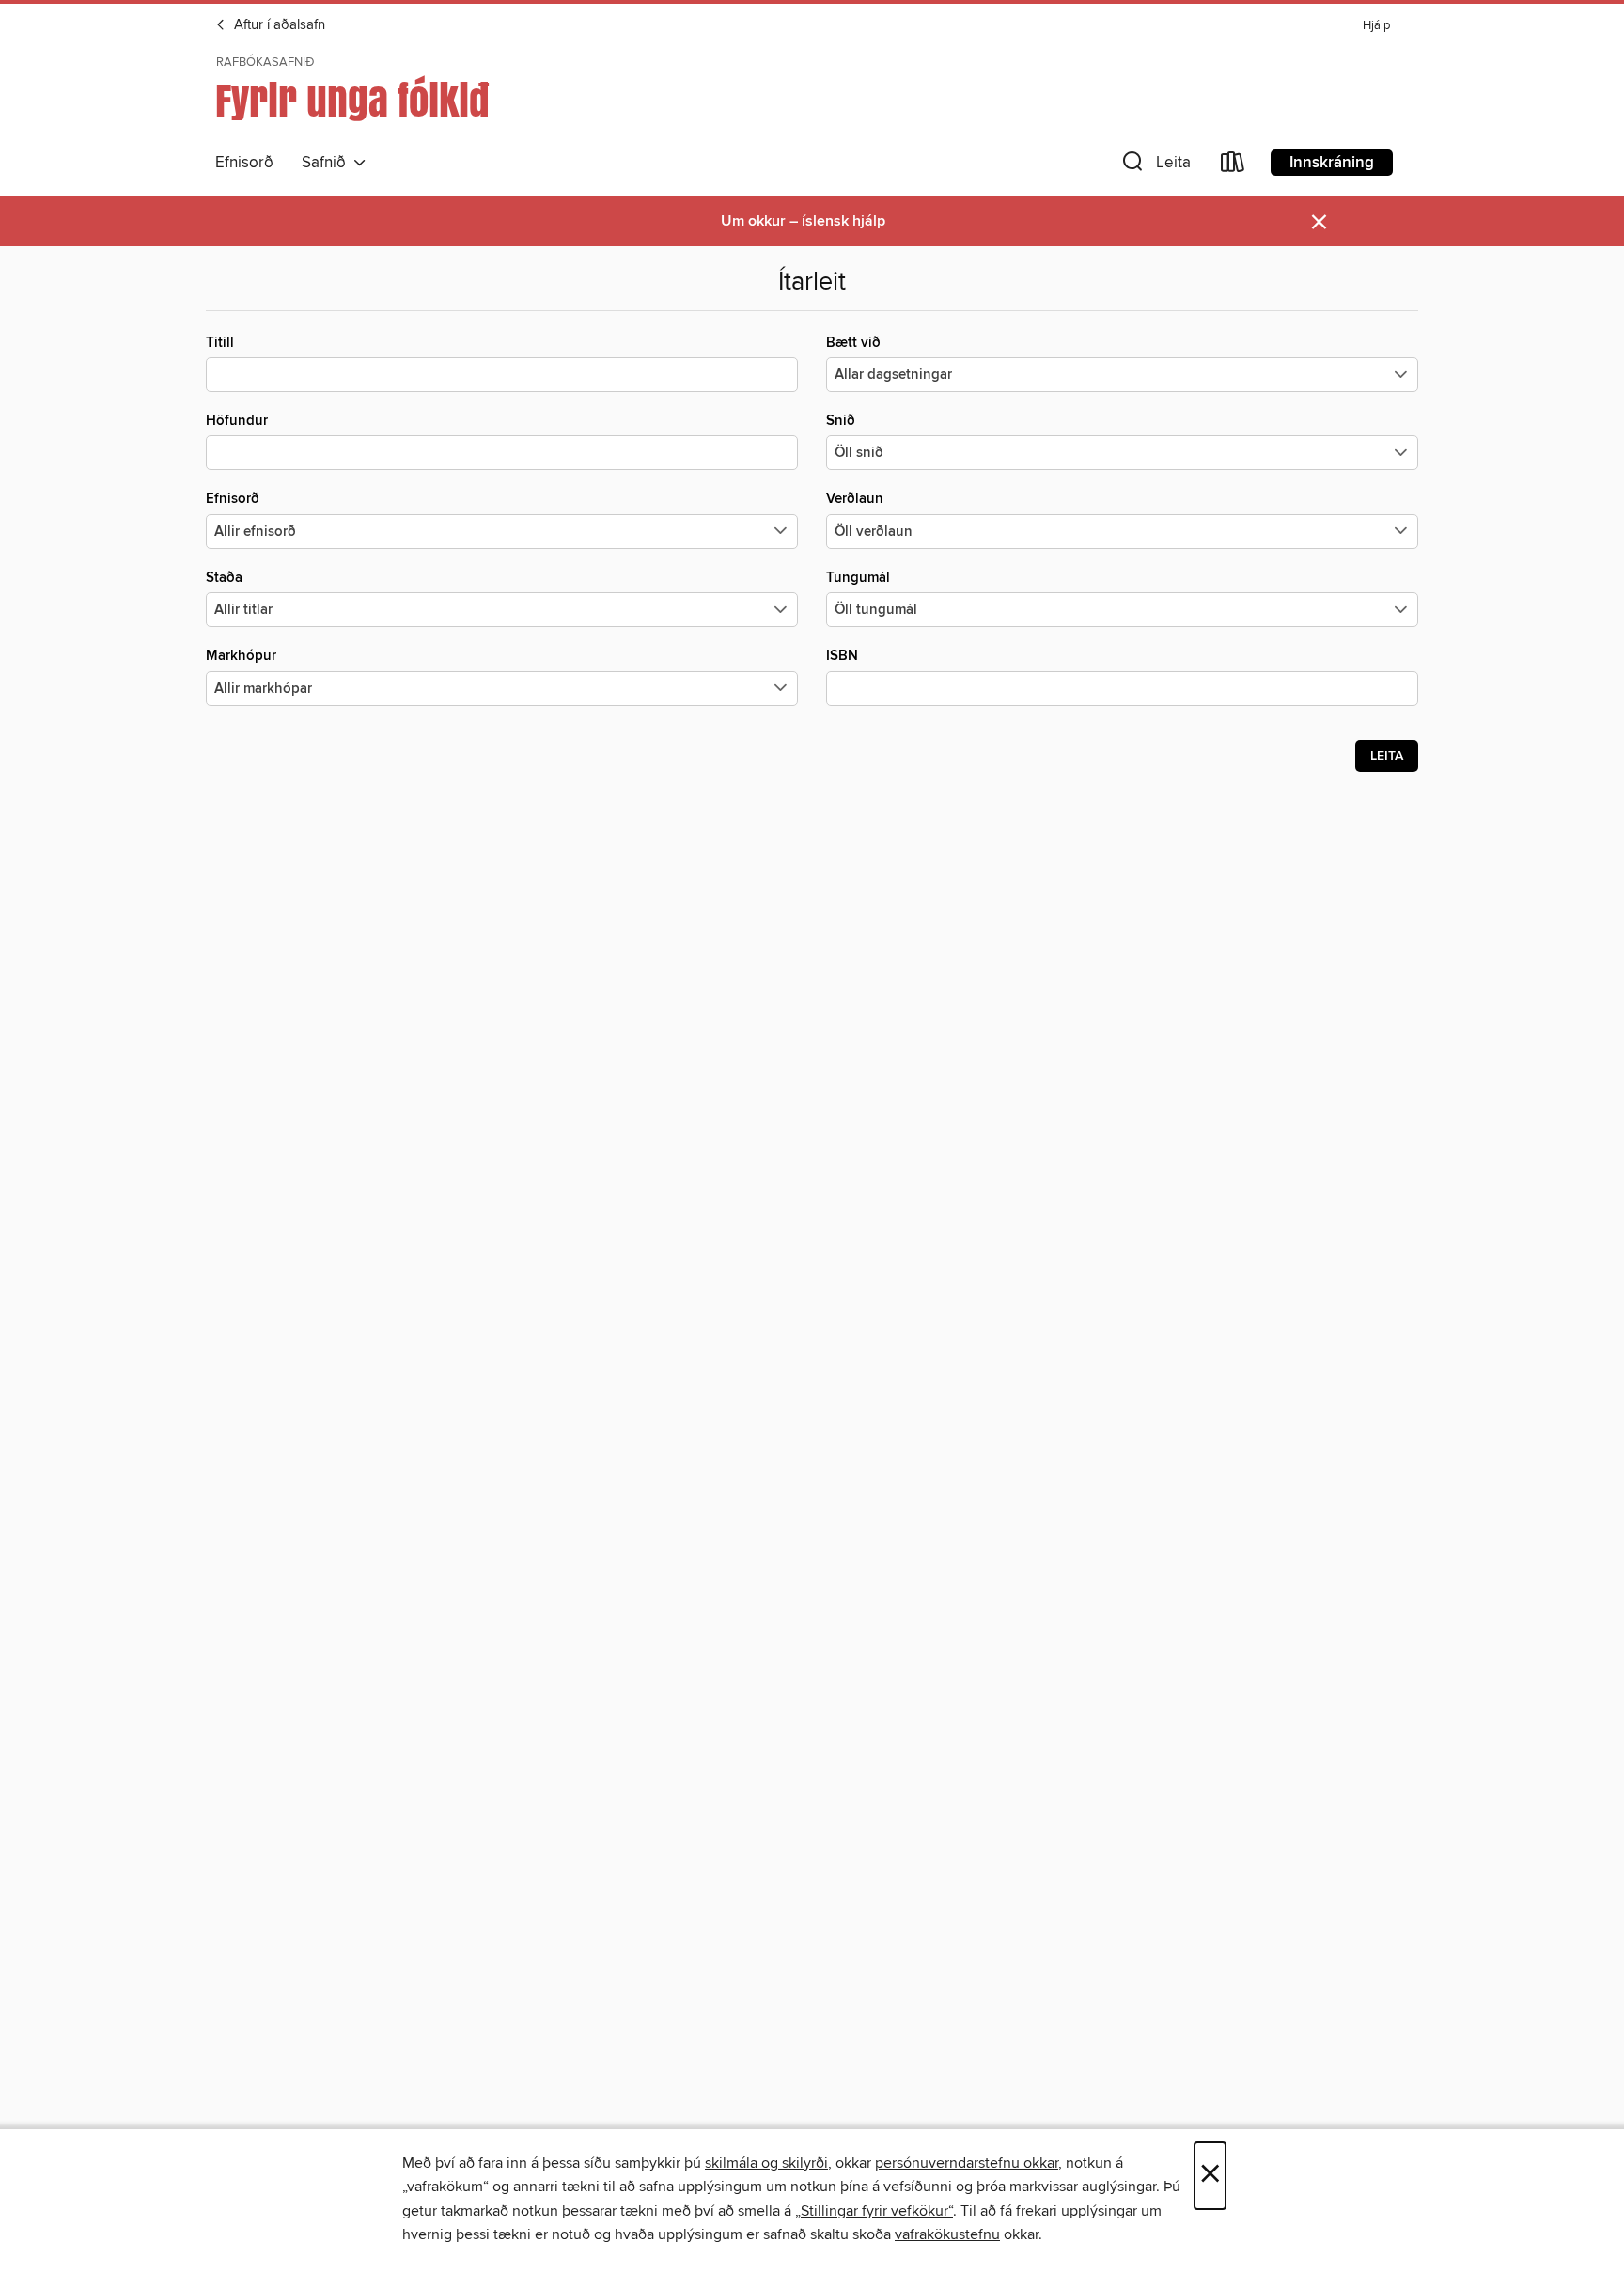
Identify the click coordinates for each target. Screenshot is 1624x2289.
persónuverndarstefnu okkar (967, 2163)
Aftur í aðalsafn (278, 25)
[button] (1155, 166)
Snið (841, 421)
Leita (1387, 756)
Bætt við (853, 343)
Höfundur (237, 421)
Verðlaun (855, 499)
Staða (224, 578)
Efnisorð (244, 163)
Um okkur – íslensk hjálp (803, 221)
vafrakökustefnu (947, 2234)
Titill (220, 343)
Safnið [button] (328, 163)
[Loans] (1233, 166)
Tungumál (858, 578)
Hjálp (1376, 26)
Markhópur (241, 656)
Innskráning (1332, 163)
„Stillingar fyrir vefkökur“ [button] (874, 2211)
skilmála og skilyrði (766, 2163)
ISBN (842, 656)
